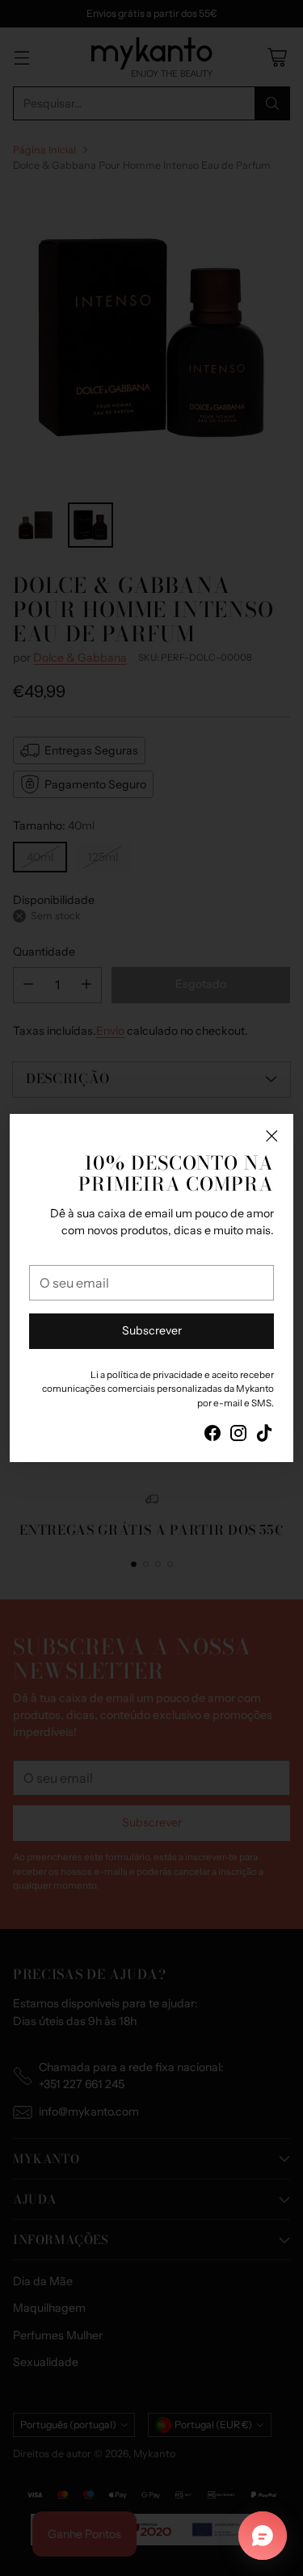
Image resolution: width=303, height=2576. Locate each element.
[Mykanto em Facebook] (213, 1435)
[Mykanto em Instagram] (238, 1435)
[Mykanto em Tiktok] (264, 1435)
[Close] (271, 1136)
